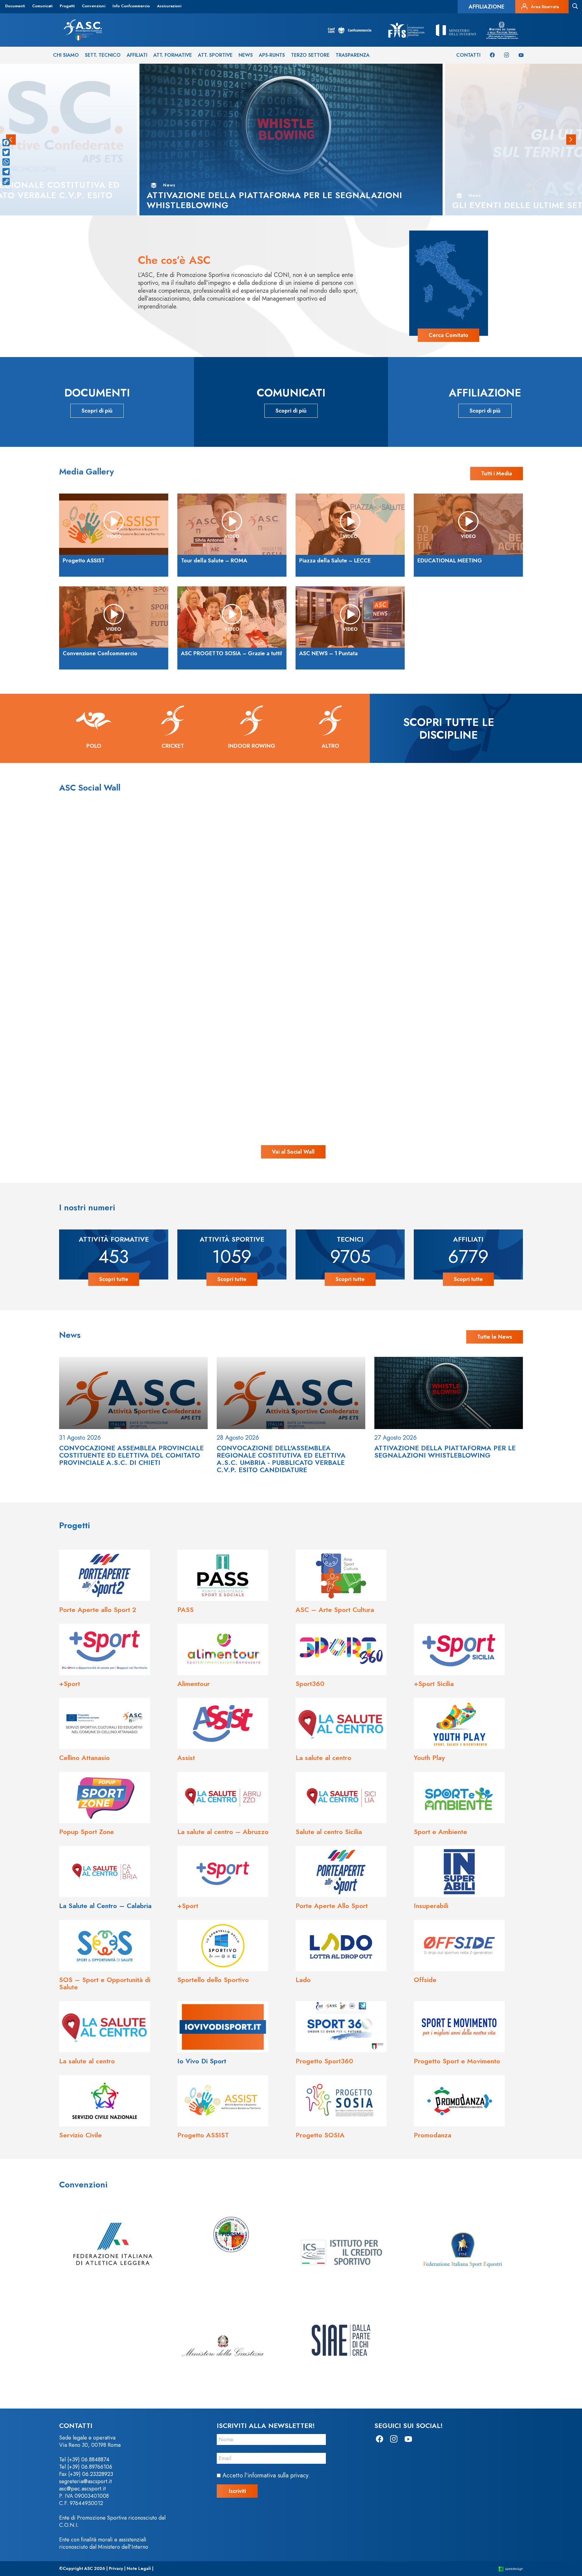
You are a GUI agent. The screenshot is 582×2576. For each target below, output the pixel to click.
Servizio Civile (80, 2135)
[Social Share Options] (59, 963)
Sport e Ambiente (440, 1832)
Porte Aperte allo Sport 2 (98, 1610)
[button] (571, 140)
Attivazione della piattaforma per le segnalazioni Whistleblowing (445, 1452)
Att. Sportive (215, 55)
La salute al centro (323, 1758)
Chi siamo (66, 55)
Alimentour (194, 1684)
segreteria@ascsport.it (85, 2481)
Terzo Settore (310, 55)
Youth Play (429, 1758)
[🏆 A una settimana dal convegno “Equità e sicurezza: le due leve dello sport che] (291, 889)
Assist (186, 1758)
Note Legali (139, 2568)
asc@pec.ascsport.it (82, 2489)
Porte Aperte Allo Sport (332, 1906)
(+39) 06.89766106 (90, 2467)
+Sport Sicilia (434, 1684)
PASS (186, 1610)
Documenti (15, 6)
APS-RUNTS (272, 55)
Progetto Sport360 (324, 2061)
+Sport (70, 1684)
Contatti (468, 55)
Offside (425, 1980)
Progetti (67, 6)
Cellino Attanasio (84, 1758)
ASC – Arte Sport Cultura (335, 1610)
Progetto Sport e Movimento (457, 2061)
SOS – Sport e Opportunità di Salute (105, 1983)
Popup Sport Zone (87, 1832)
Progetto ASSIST (203, 2135)
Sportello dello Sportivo (213, 1980)
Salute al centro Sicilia (329, 1832)
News (246, 55)
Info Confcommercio (131, 6)
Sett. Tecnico (103, 55)
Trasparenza (353, 55)
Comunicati (42, 6)
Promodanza (433, 2135)
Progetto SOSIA (320, 2135)
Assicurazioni (169, 6)
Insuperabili (431, 1906)
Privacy (116, 2568)
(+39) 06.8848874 (88, 2460)
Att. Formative (173, 55)
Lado (303, 1980)
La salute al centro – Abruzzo (223, 1832)
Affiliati (137, 55)
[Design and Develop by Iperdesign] (511, 2569)
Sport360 (310, 1684)
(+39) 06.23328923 (91, 2474)
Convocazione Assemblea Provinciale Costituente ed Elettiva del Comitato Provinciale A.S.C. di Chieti (131, 1455)
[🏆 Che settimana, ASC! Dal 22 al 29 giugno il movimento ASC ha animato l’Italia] (132, 1048)
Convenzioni (94, 6)
